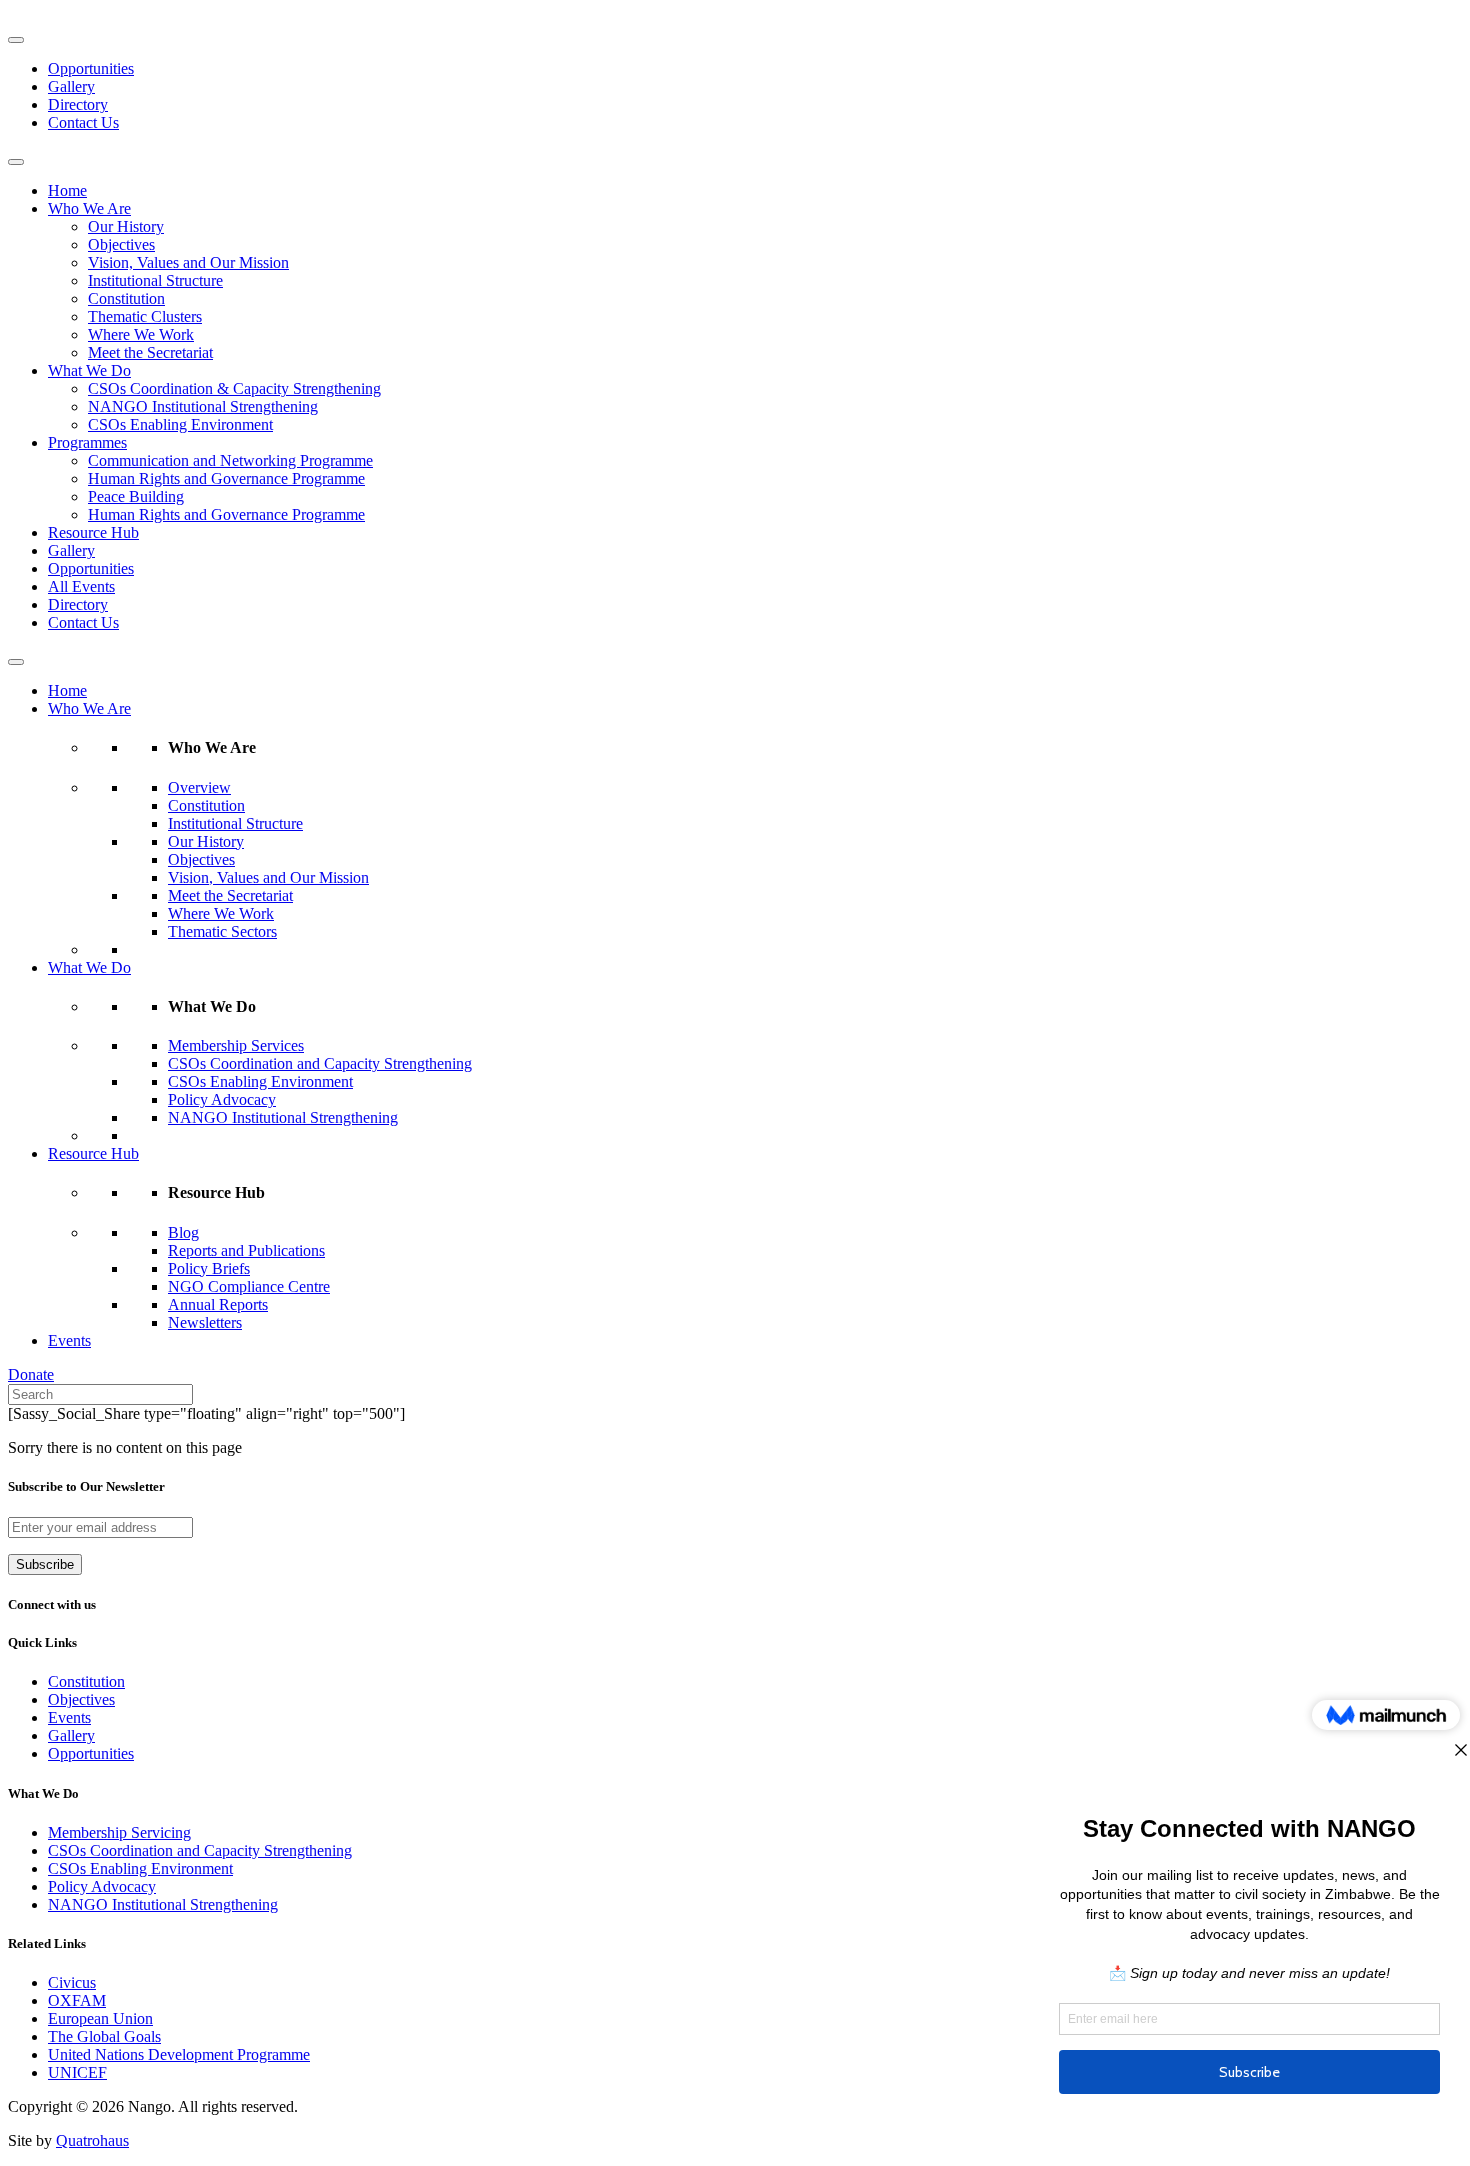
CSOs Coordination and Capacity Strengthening (320, 1063)
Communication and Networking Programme (230, 460)
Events (69, 1340)
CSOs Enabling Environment (180, 424)
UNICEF (77, 2072)
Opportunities (91, 68)
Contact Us (83, 122)
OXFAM (77, 2000)
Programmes (87, 442)
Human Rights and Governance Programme (226, 478)
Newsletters (205, 1322)
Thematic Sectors (222, 931)
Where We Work (141, 334)
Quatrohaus (92, 2140)
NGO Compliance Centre (249, 1286)
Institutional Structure (155, 280)
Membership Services (236, 1045)
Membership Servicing (119, 1832)
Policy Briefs (209, 1268)
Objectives (121, 244)
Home (67, 190)
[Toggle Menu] (16, 40)
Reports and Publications (246, 1250)
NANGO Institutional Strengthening (203, 406)
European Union (100, 2018)
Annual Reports (218, 1304)
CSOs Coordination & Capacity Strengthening (234, 388)
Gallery (71, 86)
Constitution (126, 298)
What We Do (89, 370)
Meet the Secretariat (150, 352)
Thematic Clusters (145, 316)
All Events (81, 586)
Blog (183, 1232)
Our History (126, 226)
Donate (31, 1374)
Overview (199, 787)
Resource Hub (93, 532)
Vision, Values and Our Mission (188, 262)
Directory (78, 104)
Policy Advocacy (222, 1099)
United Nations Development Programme (179, 2054)
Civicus (72, 1982)
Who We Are (89, 208)
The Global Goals (104, 2036)
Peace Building (136, 496)
